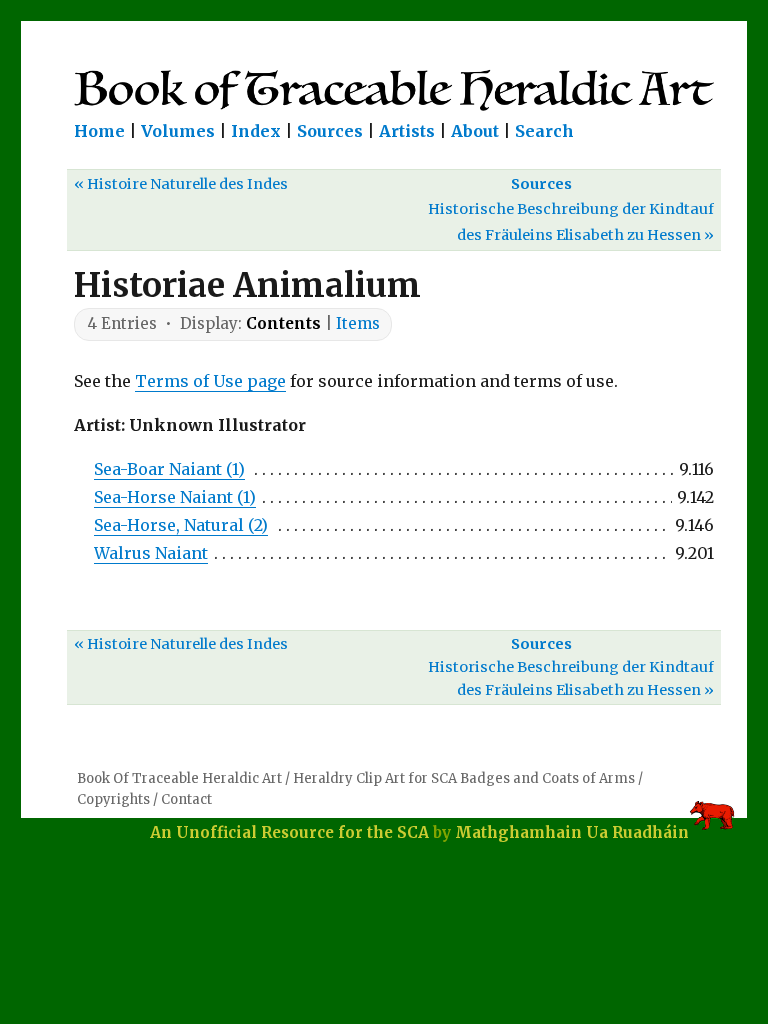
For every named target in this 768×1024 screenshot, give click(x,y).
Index (256, 131)
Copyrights (113, 799)
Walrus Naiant (151, 553)
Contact (186, 799)
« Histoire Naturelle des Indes (181, 184)
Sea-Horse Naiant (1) (175, 497)
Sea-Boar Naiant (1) (169, 469)
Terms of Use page (210, 381)
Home (99, 131)
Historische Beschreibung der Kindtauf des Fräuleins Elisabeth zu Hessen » (571, 221)
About (475, 131)
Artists (407, 131)
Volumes (178, 131)
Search (544, 131)
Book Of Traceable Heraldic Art (179, 778)
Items (358, 323)
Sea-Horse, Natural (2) (181, 525)
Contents (283, 323)
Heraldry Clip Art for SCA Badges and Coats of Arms (464, 778)
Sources (330, 131)
